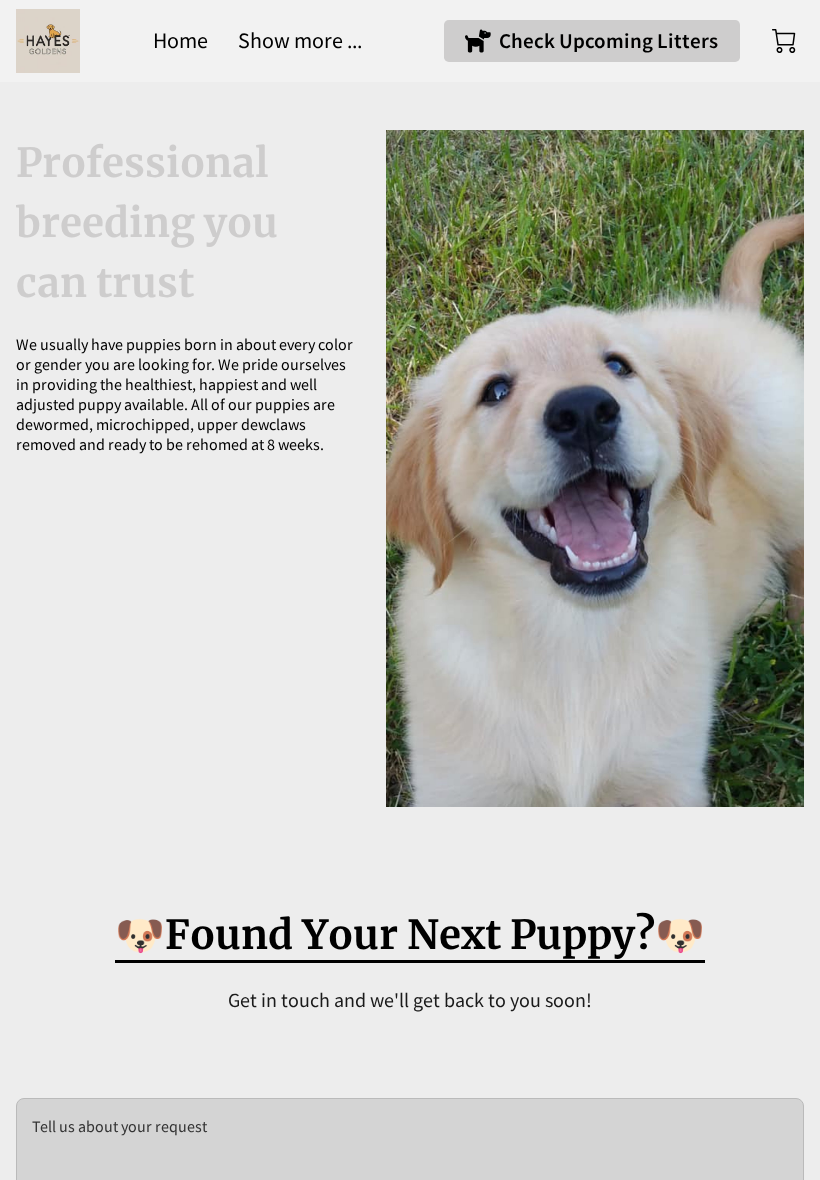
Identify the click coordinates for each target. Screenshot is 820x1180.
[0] (784, 41)
